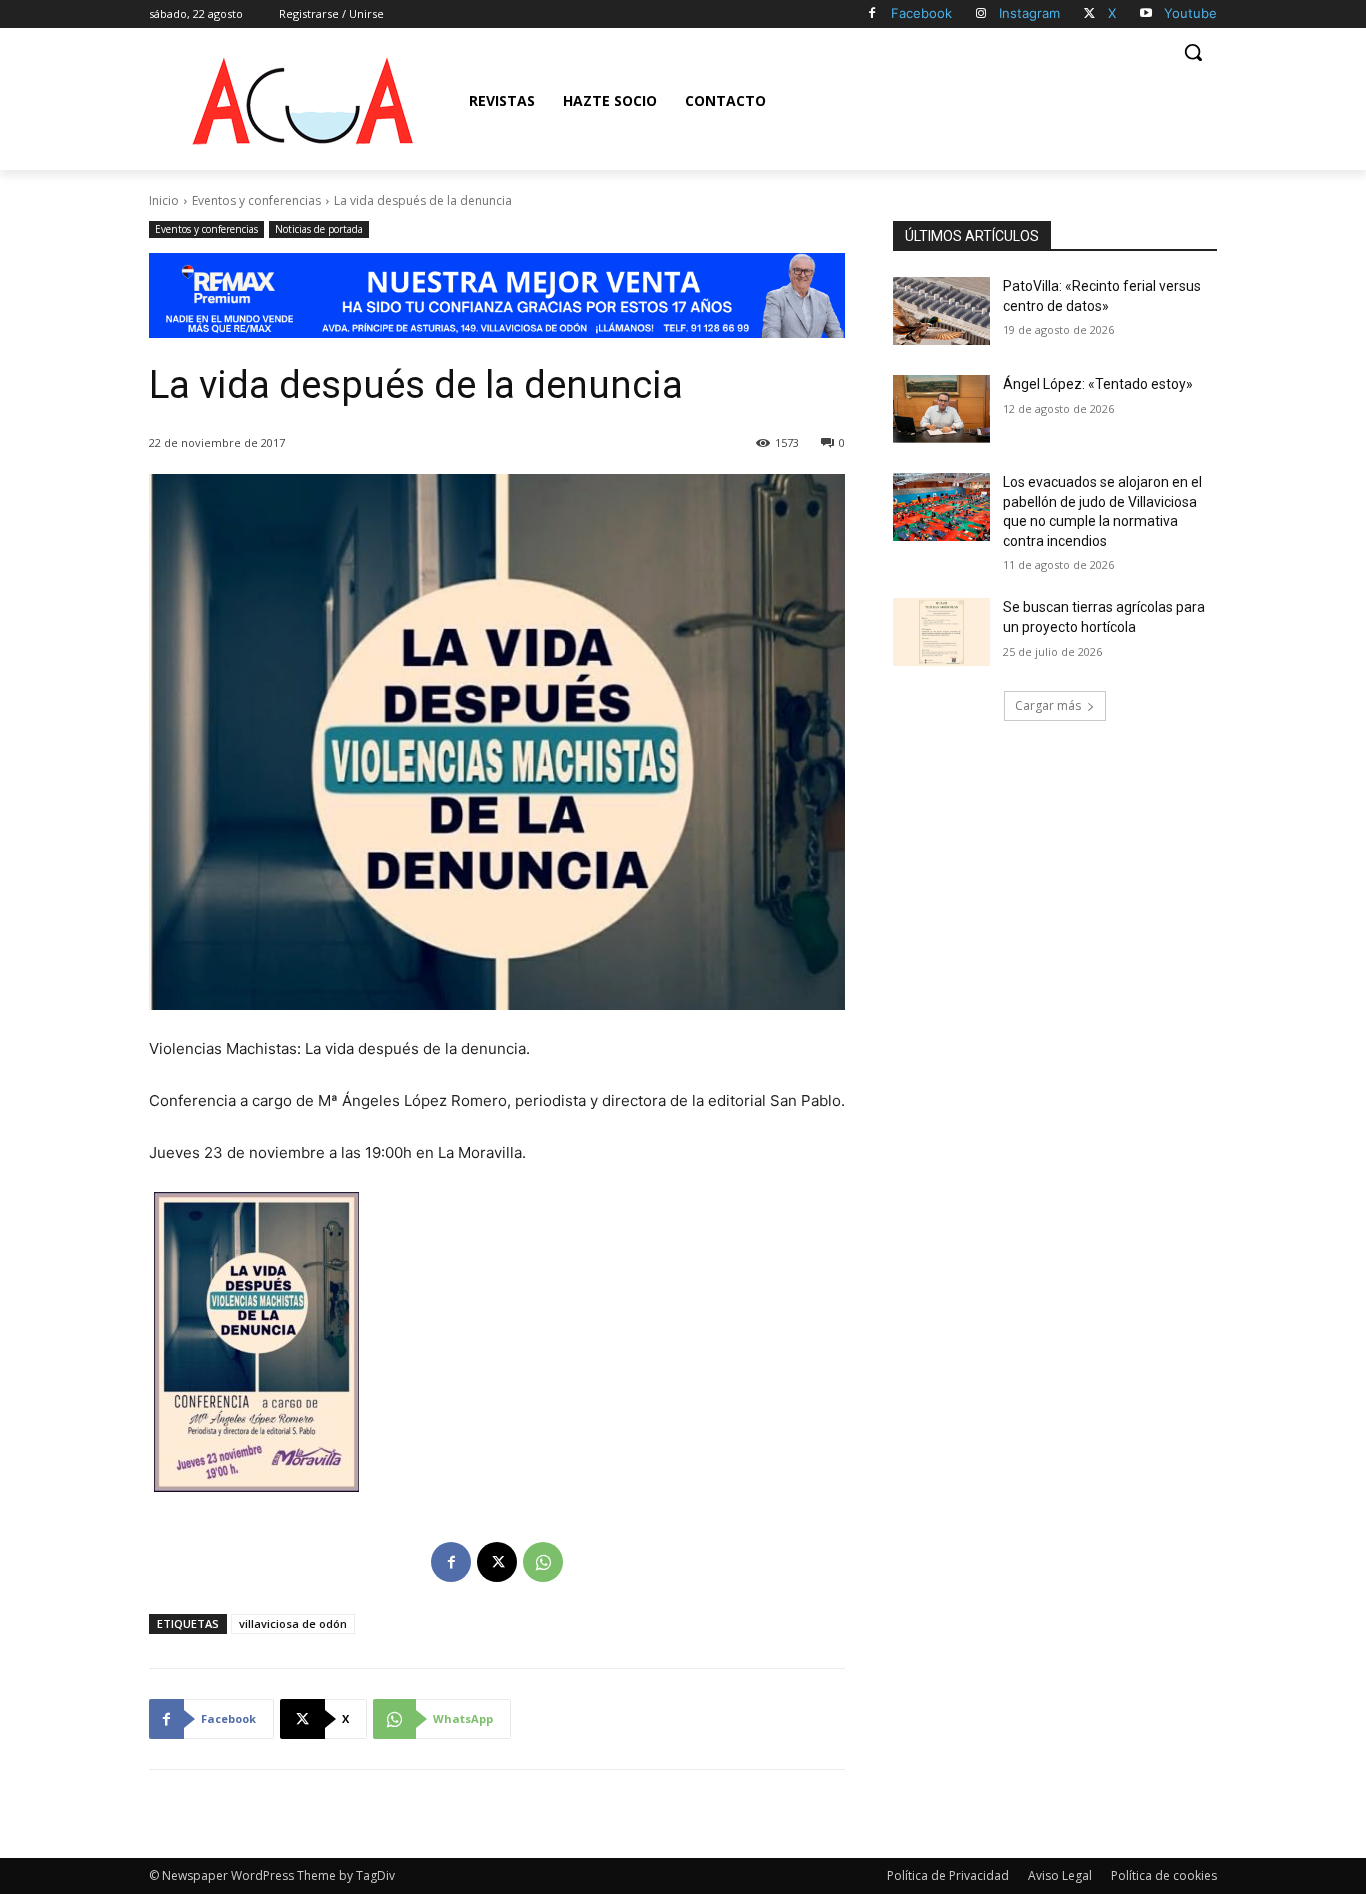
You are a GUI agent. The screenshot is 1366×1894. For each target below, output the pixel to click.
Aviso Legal (1060, 1875)
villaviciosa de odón (293, 1623)
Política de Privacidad (948, 1875)
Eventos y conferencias (256, 200)
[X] (1089, 14)
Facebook (921, 13)
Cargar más (1048, 705)
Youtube (1190, 13)
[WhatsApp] (543, 1562)
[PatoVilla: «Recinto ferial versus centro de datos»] (941, 311)
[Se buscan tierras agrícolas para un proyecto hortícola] (941, 632)
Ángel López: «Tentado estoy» (1098, 384)
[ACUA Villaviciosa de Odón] (302, 101)
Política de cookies (1164, 1875)
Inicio (164, 200)
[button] (1193, 52)
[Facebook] (872, 14)
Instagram (1029, 13)
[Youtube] (1145, 14)
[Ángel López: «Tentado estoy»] (941, 409)
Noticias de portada (319, 229)
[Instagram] (981, 14)
